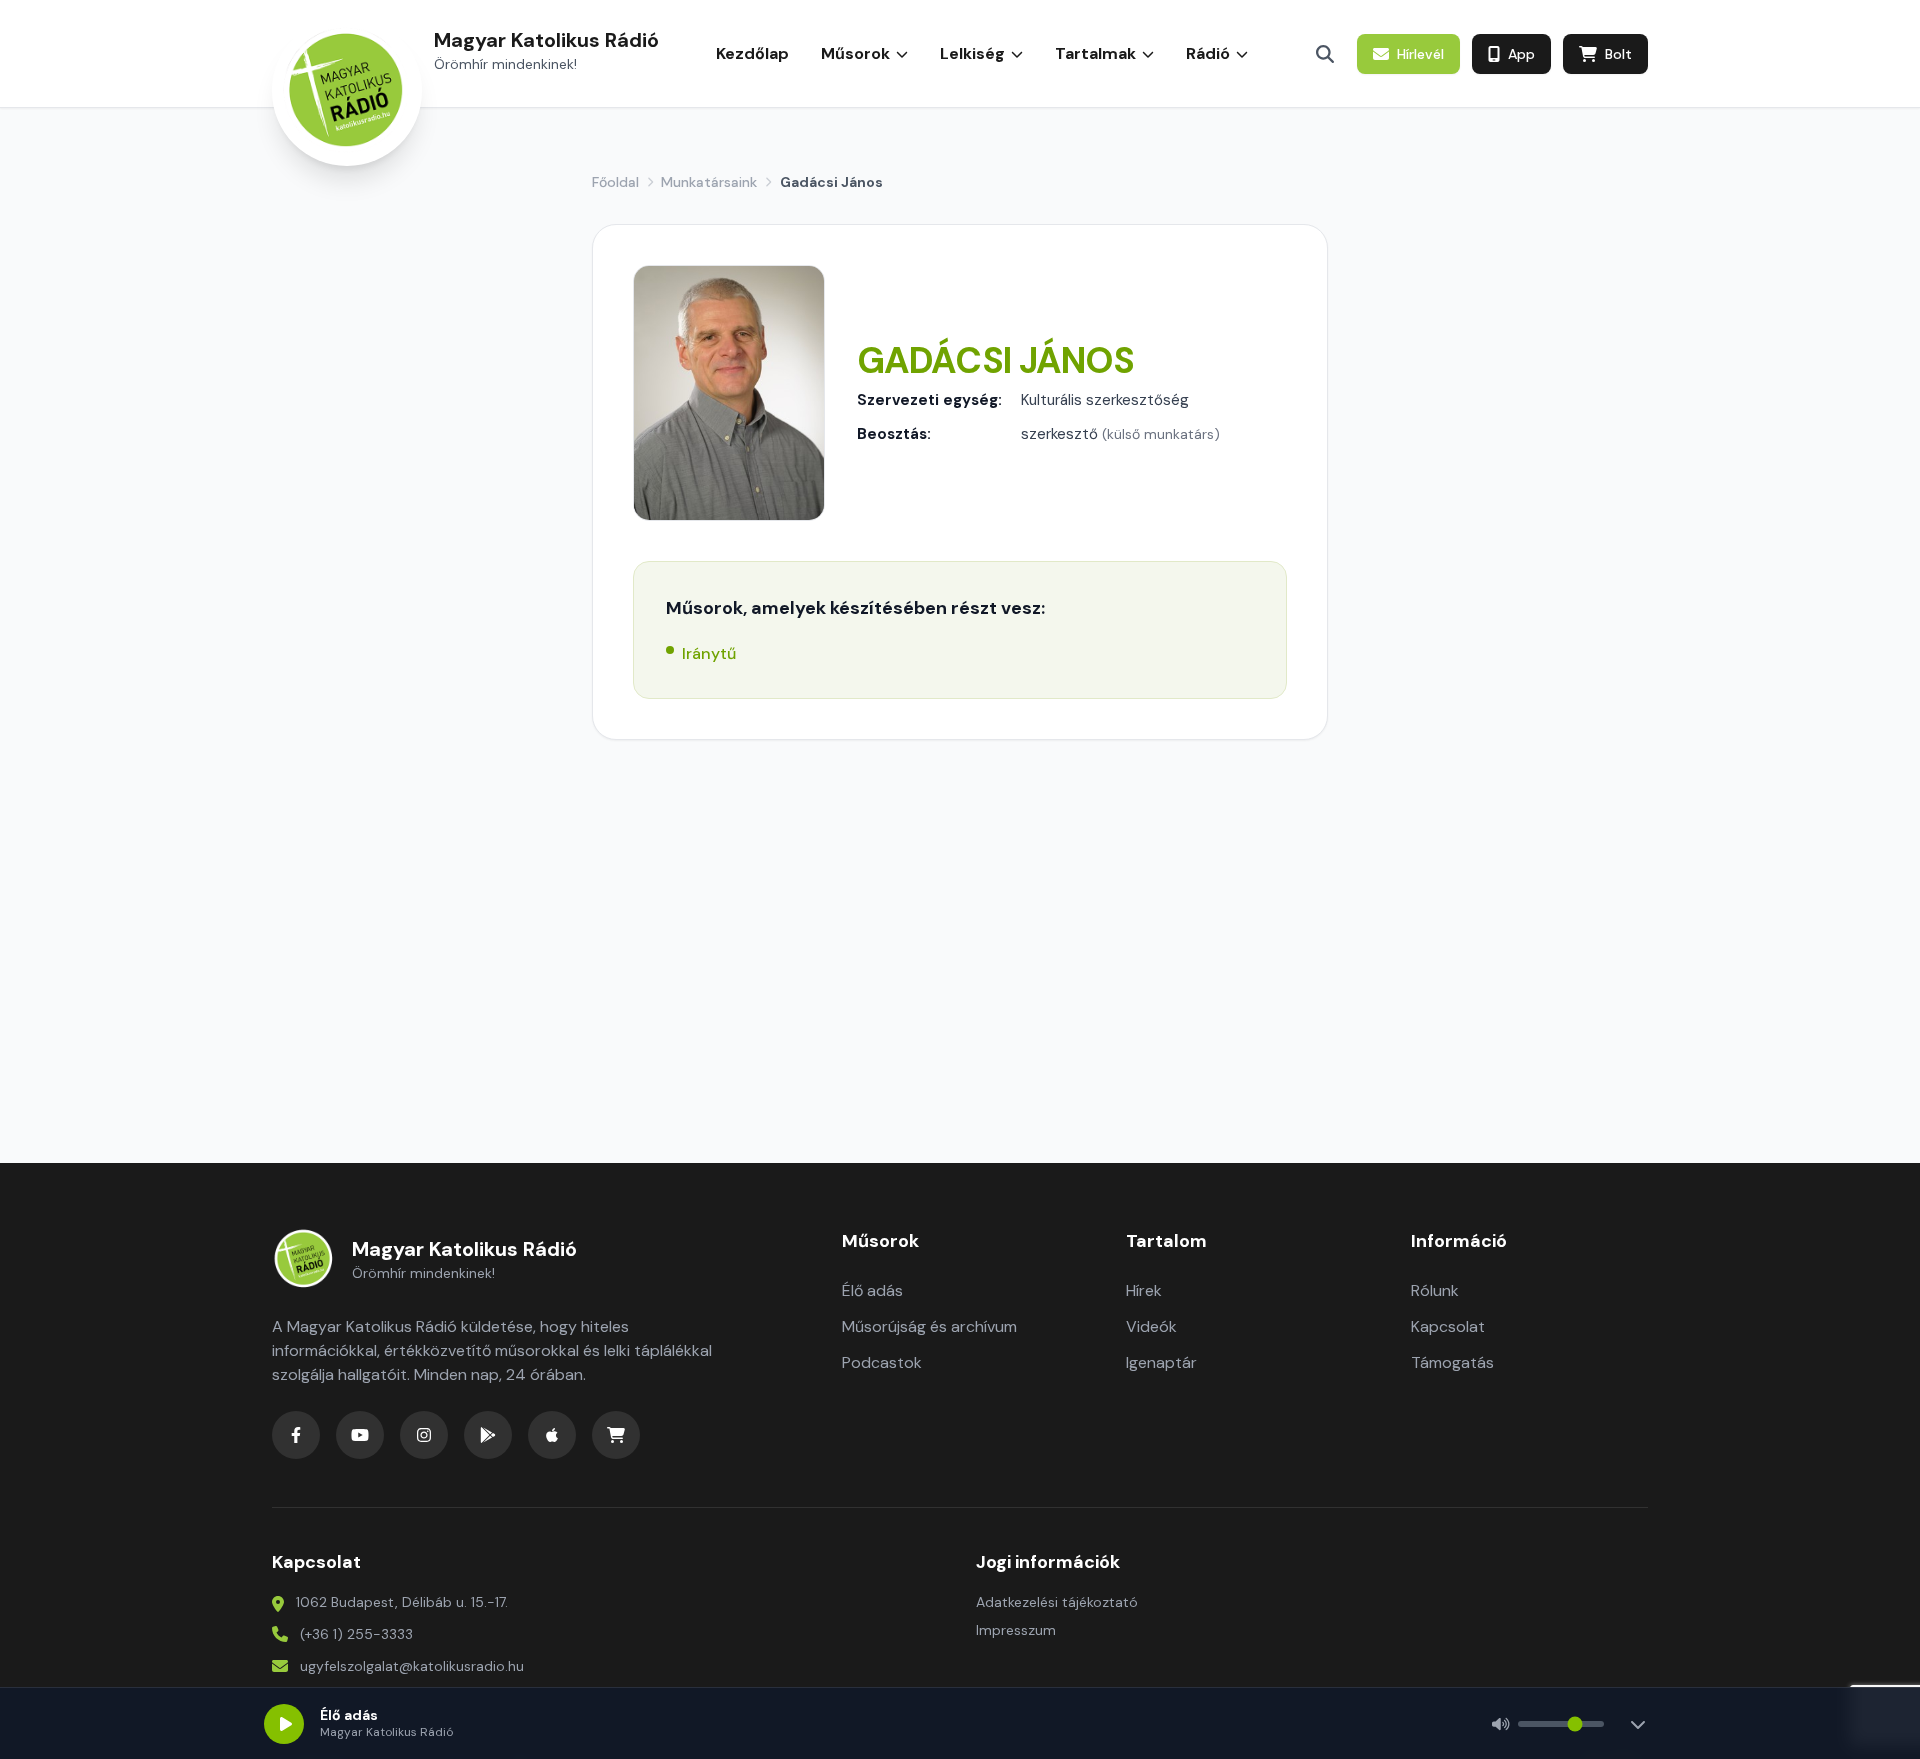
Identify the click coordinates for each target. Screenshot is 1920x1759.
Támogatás (1452, 1362)
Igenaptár (1161, 1362)
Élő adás (872, 1290)
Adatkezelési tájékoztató (1057, 1602)
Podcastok (882, 1362)
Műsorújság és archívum (929, 1326)
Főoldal (615, 182)
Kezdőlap (752, 53)
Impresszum (1016, 1630)
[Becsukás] (1638, 1724)
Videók (1151, 1326)
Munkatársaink (709, 182)
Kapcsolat (1448, 1326)
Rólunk (1435, 1290)
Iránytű (709, 653)
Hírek (1144, 1290)
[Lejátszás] (284, 1724)
